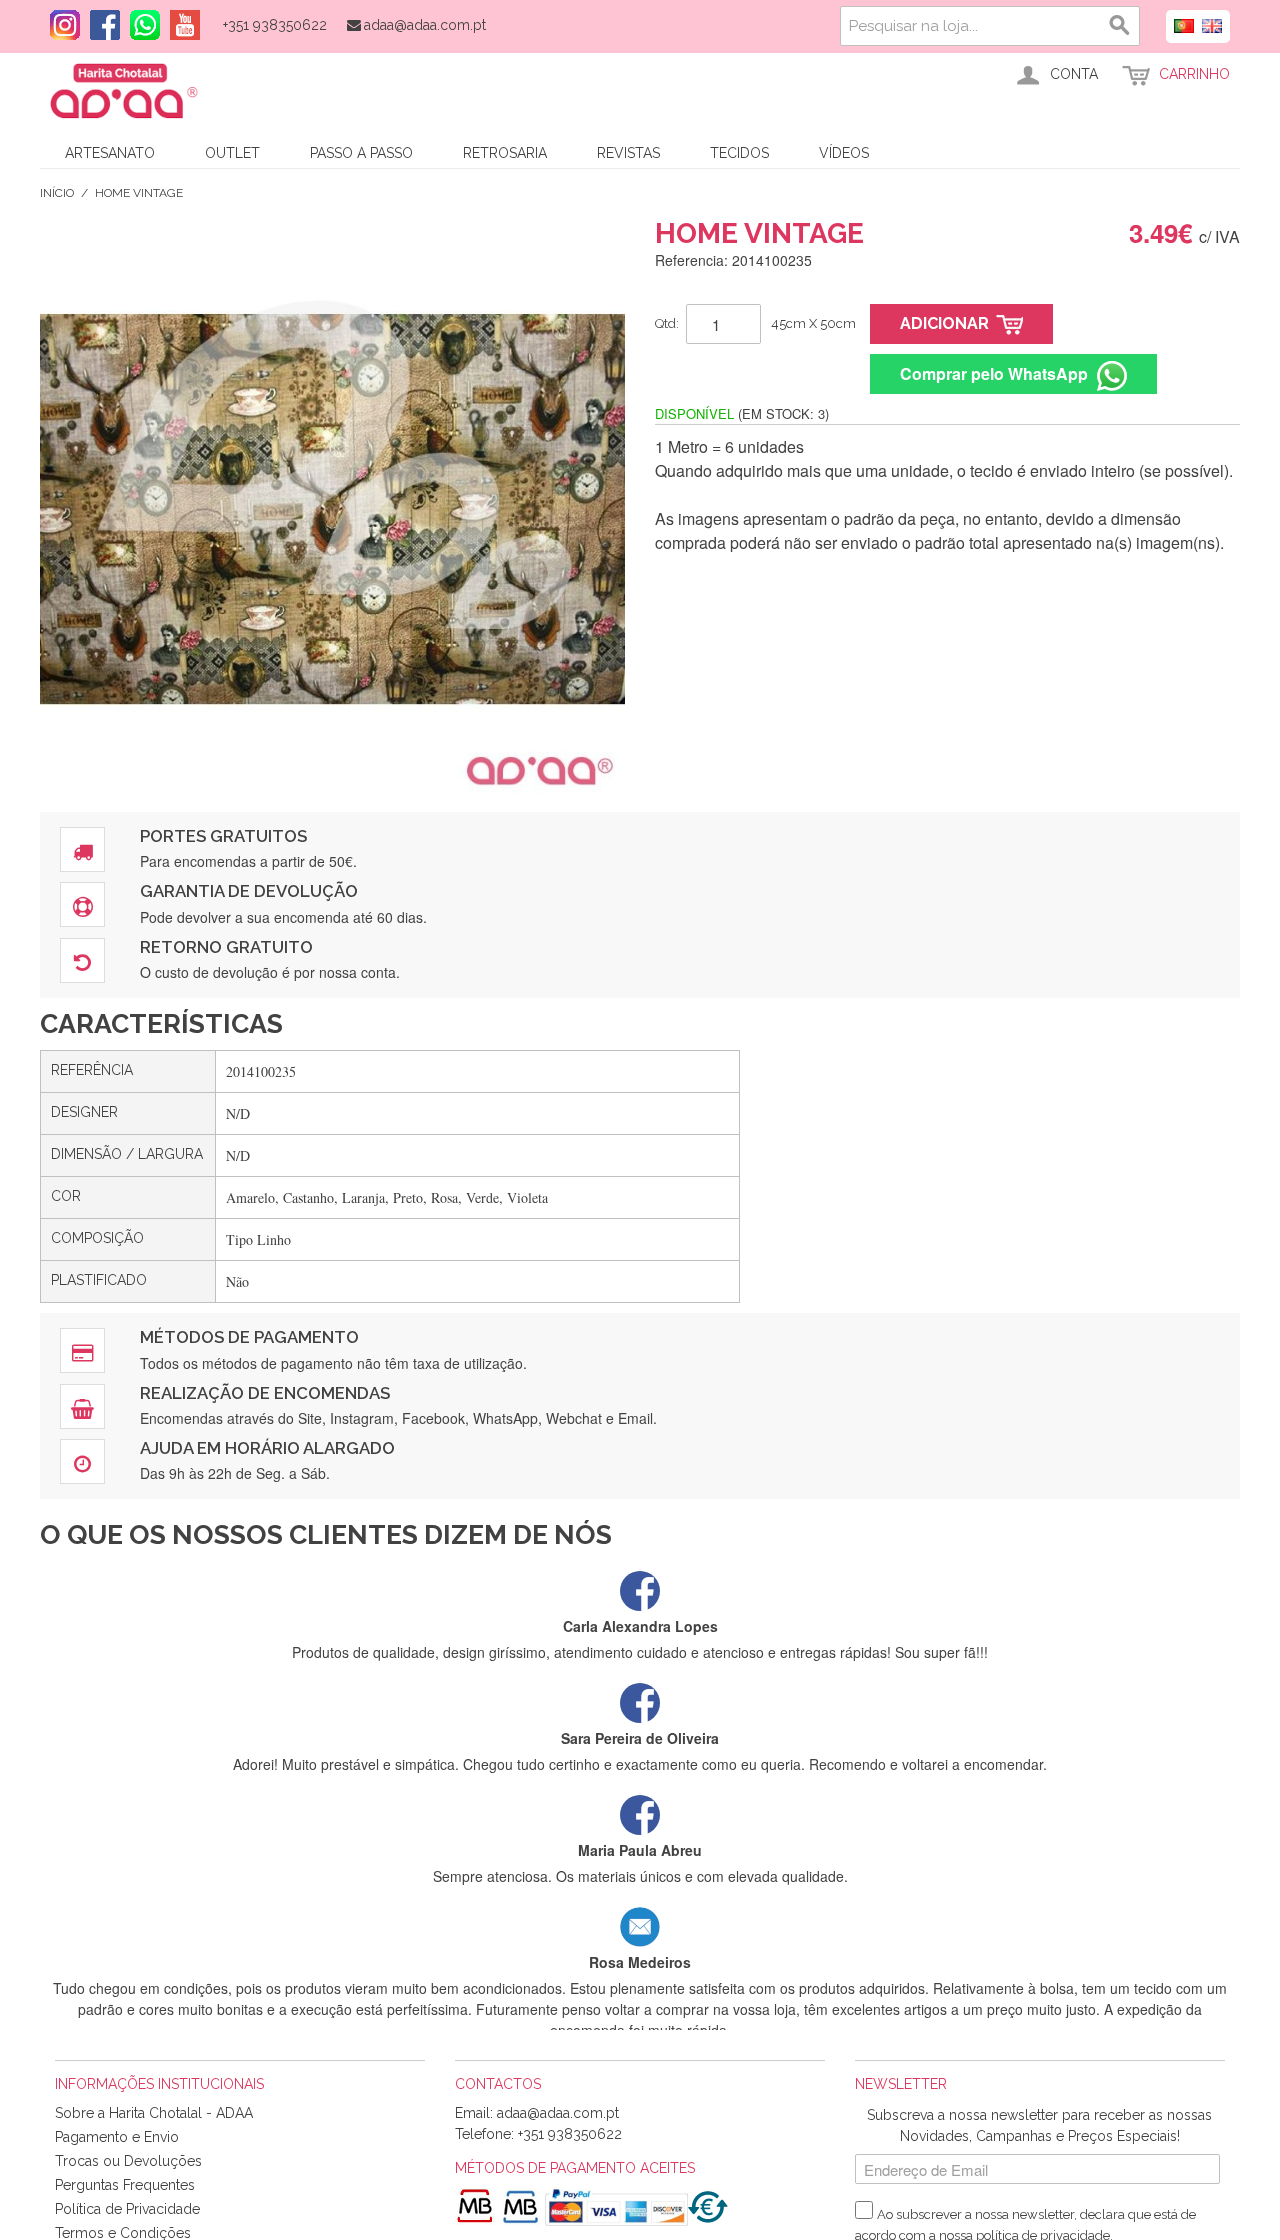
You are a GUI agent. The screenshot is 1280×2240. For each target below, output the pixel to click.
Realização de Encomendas (265, 1393)
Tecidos (739, 153)
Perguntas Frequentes (125, 2185)
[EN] (1212, 24)
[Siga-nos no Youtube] (180, 25)
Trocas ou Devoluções (128, 2161)
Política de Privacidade (127, 2209)
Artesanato (110, 153)
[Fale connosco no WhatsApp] (140, 25)
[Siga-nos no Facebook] (100, 25)
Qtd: (667, 323)
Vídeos (844, 153)
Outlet (232, 153)
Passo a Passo (361, 153)
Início (57, 193)
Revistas (628, 153)
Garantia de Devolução (249, 891)
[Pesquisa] (1120, 26)
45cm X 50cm (813, 323)
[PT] (1184, 24)
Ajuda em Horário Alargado (267, 1448)
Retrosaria (505, 153)
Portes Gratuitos (223, 836)
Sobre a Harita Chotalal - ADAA (154, 2113)
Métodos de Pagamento (249, 1337)
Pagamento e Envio (117, 2137)
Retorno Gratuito (226, 947)
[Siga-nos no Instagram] (60, 25)
